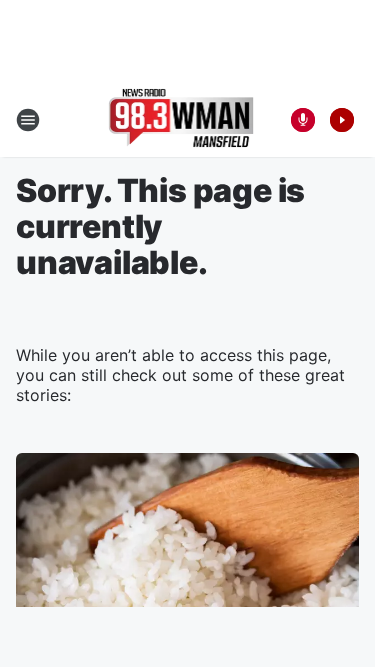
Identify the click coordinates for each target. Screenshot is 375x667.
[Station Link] (181, 120)
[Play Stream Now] (342, 120)
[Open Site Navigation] (28, 120)
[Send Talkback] (303, 120)
